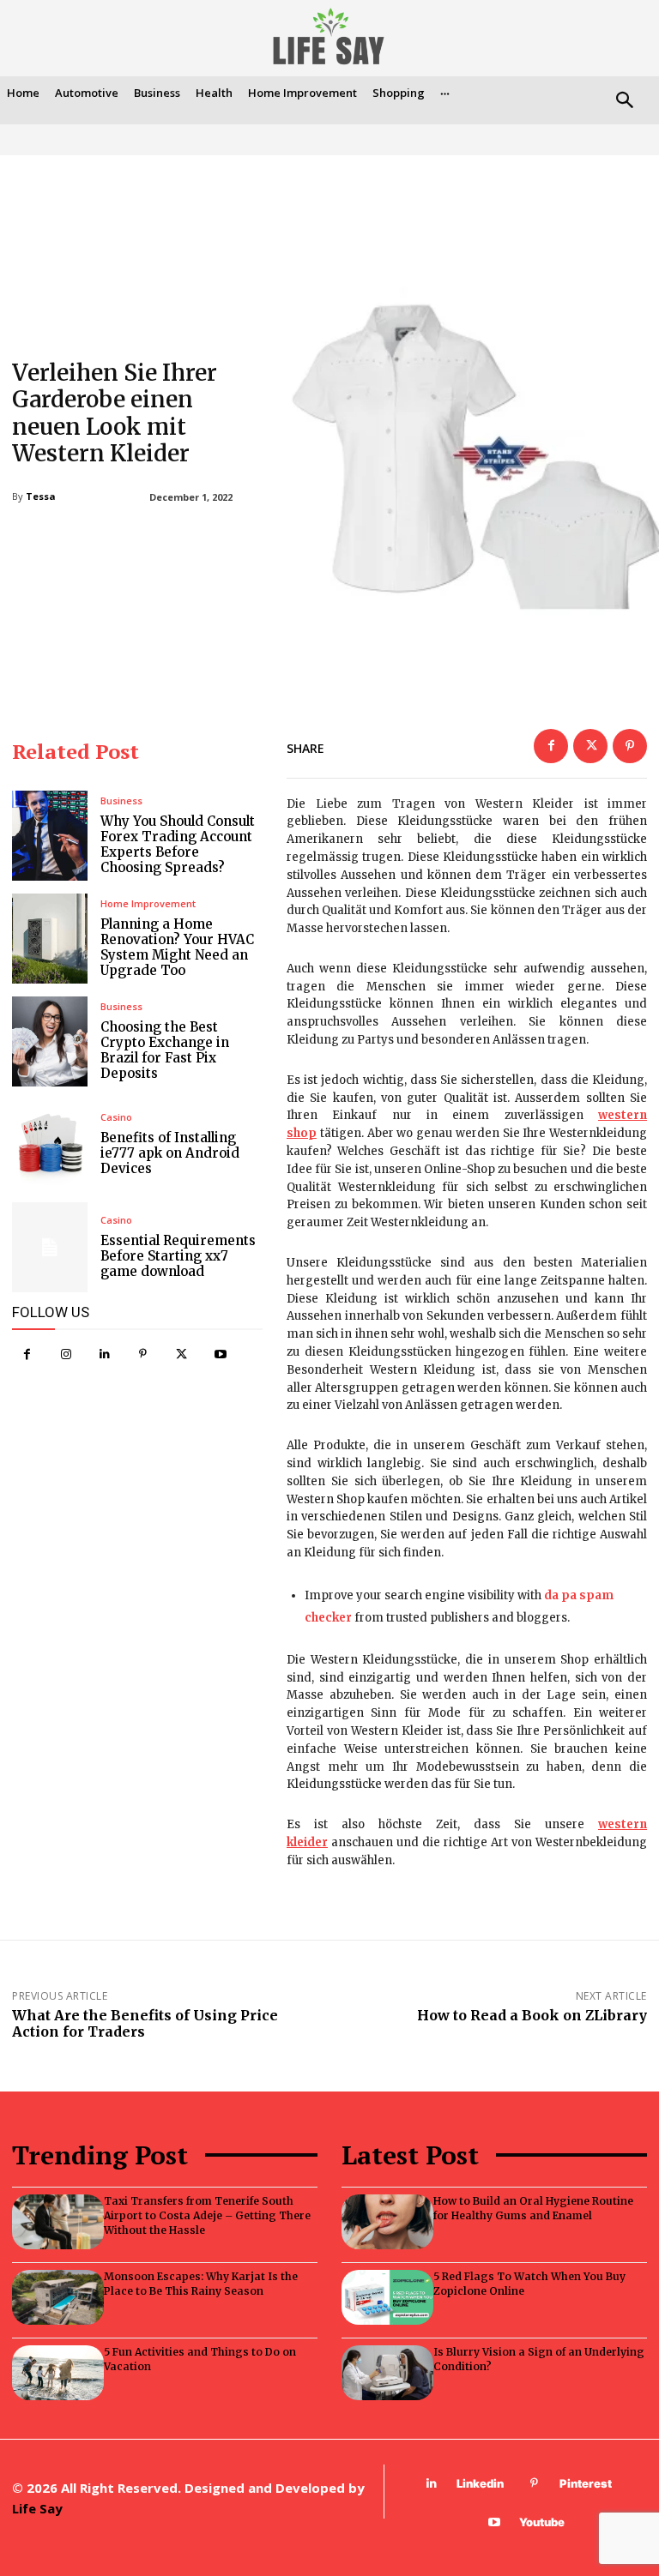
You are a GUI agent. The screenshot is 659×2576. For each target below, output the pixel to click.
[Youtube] (220, 1354)
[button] (624, 102)
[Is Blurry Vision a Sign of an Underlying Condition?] (387, 2373)
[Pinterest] (143, 1354)
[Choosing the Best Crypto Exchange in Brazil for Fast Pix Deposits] (50, 1041)
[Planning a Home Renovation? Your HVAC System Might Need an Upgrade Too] (50, 939)
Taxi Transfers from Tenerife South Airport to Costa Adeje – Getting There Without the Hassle (207, 2215)
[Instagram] (66, 1354)
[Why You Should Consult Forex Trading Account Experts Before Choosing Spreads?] (50, 836)
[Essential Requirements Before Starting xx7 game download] (50, 1247)
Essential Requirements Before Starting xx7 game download (178, 1256)
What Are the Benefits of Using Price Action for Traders (145, 2023)
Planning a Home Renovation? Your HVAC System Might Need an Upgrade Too (177, 947)
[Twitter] (181, 1354)
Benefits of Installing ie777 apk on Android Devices (170, 1153)
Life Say (37, 2508)
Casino (116, 1117)
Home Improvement (148, 903)
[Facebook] (27, 1354)
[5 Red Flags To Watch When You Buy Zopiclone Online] (387, 2297)
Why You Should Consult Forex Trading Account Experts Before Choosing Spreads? (178, 844)
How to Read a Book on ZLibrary (532, 2015)
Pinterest (586, 2483)
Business (121, 800)
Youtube (542, 2522)
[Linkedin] (104, 1354)
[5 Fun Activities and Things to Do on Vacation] (58, 2373)
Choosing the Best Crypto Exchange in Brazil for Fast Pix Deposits (165, 1050)
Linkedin (480, 2483)
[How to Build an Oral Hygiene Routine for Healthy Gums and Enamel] (387, 2222)
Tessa (41, 496)
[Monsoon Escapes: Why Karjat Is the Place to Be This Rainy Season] (58, 2297)
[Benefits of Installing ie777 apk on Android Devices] (50, 1144)
